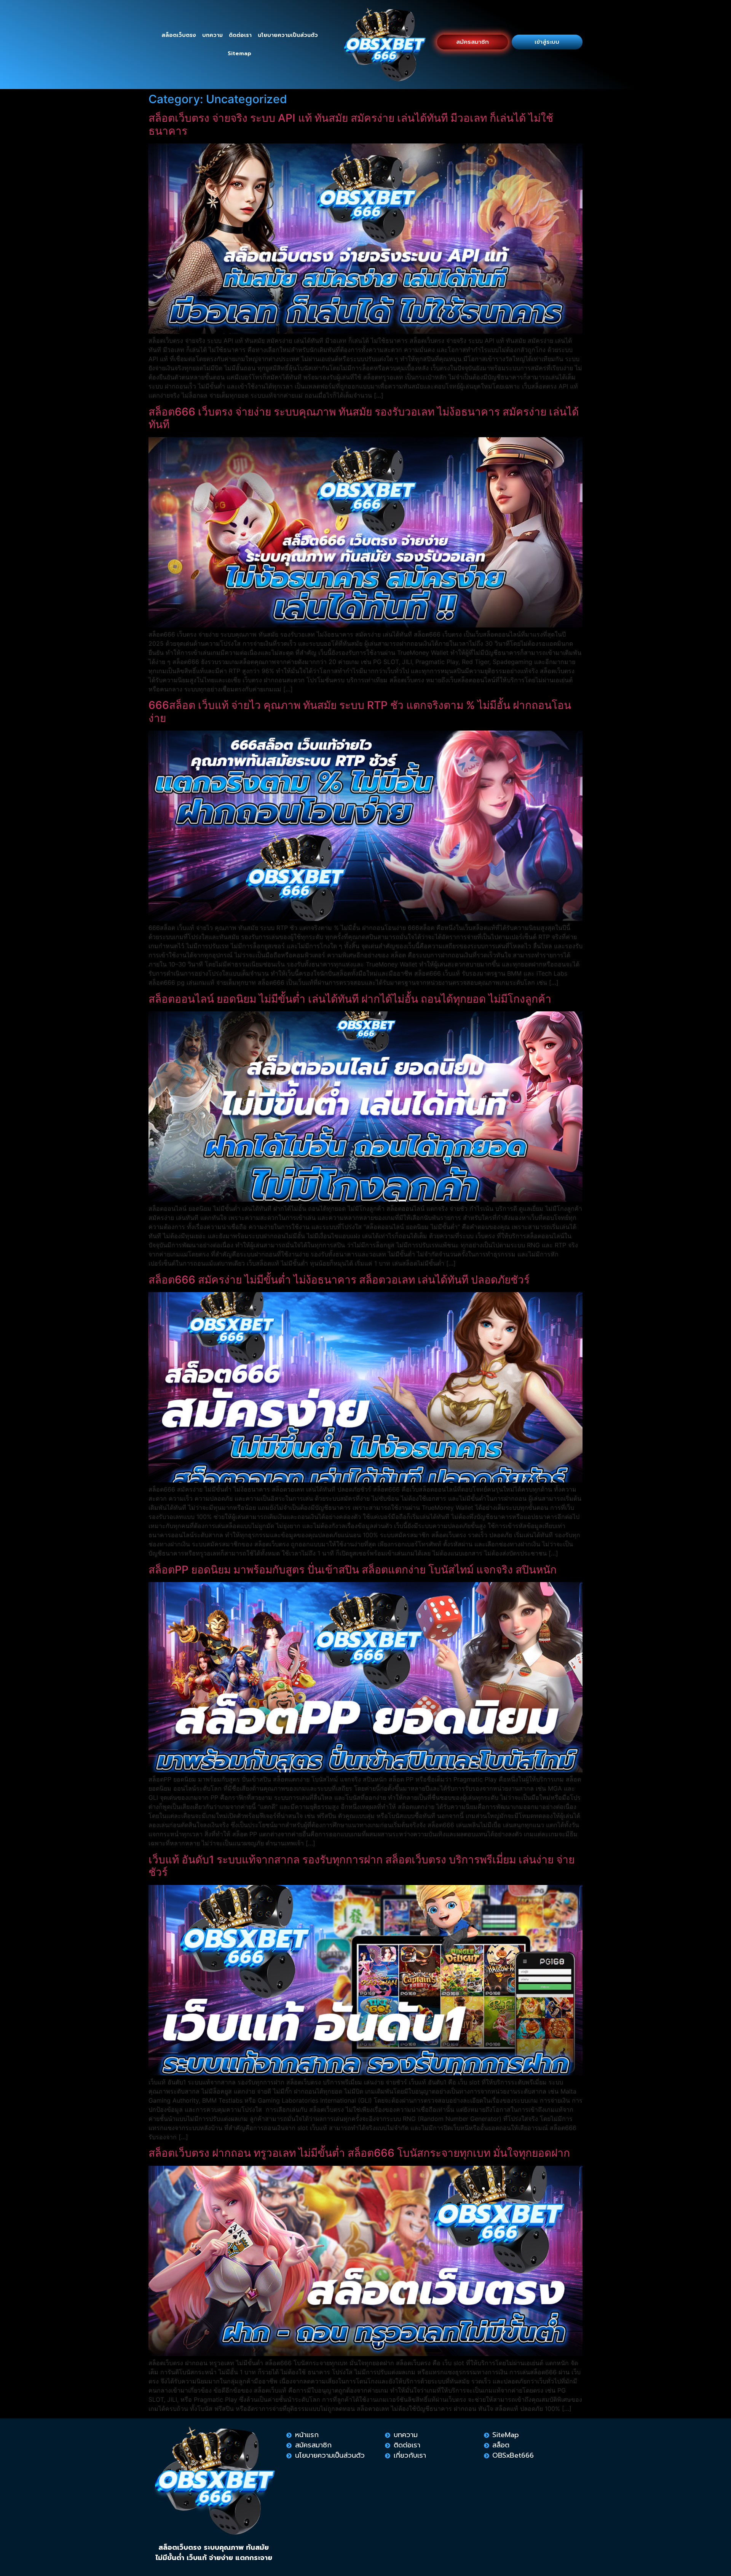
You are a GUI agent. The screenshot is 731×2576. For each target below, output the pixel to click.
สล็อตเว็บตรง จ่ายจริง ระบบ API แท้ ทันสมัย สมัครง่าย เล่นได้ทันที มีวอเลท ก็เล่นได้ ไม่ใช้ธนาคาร (351, 124)
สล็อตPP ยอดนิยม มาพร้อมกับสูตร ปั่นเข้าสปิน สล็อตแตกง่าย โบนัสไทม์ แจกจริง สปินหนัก (353, 1570)
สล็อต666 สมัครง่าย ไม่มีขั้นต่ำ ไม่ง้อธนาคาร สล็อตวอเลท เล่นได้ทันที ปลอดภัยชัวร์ (339, 1280)
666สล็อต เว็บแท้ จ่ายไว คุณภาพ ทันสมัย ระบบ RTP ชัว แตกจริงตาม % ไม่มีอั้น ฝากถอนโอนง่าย (360, 712)
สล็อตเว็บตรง (179, 35)
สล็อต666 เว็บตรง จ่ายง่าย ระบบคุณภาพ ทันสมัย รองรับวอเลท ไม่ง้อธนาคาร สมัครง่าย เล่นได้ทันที (364, 418)
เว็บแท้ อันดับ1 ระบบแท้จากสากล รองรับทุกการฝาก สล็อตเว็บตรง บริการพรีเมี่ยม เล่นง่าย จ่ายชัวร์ (362, 1866)
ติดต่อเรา (240, 35)
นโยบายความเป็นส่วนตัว (288, 35)
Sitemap (239, 53)
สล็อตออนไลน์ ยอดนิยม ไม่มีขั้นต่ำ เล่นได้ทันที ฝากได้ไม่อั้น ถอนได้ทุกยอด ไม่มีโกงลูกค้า (350, 999)
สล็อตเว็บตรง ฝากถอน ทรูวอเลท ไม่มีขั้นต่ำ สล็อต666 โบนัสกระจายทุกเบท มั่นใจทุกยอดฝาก (359, 2153)
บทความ (212, 35)
